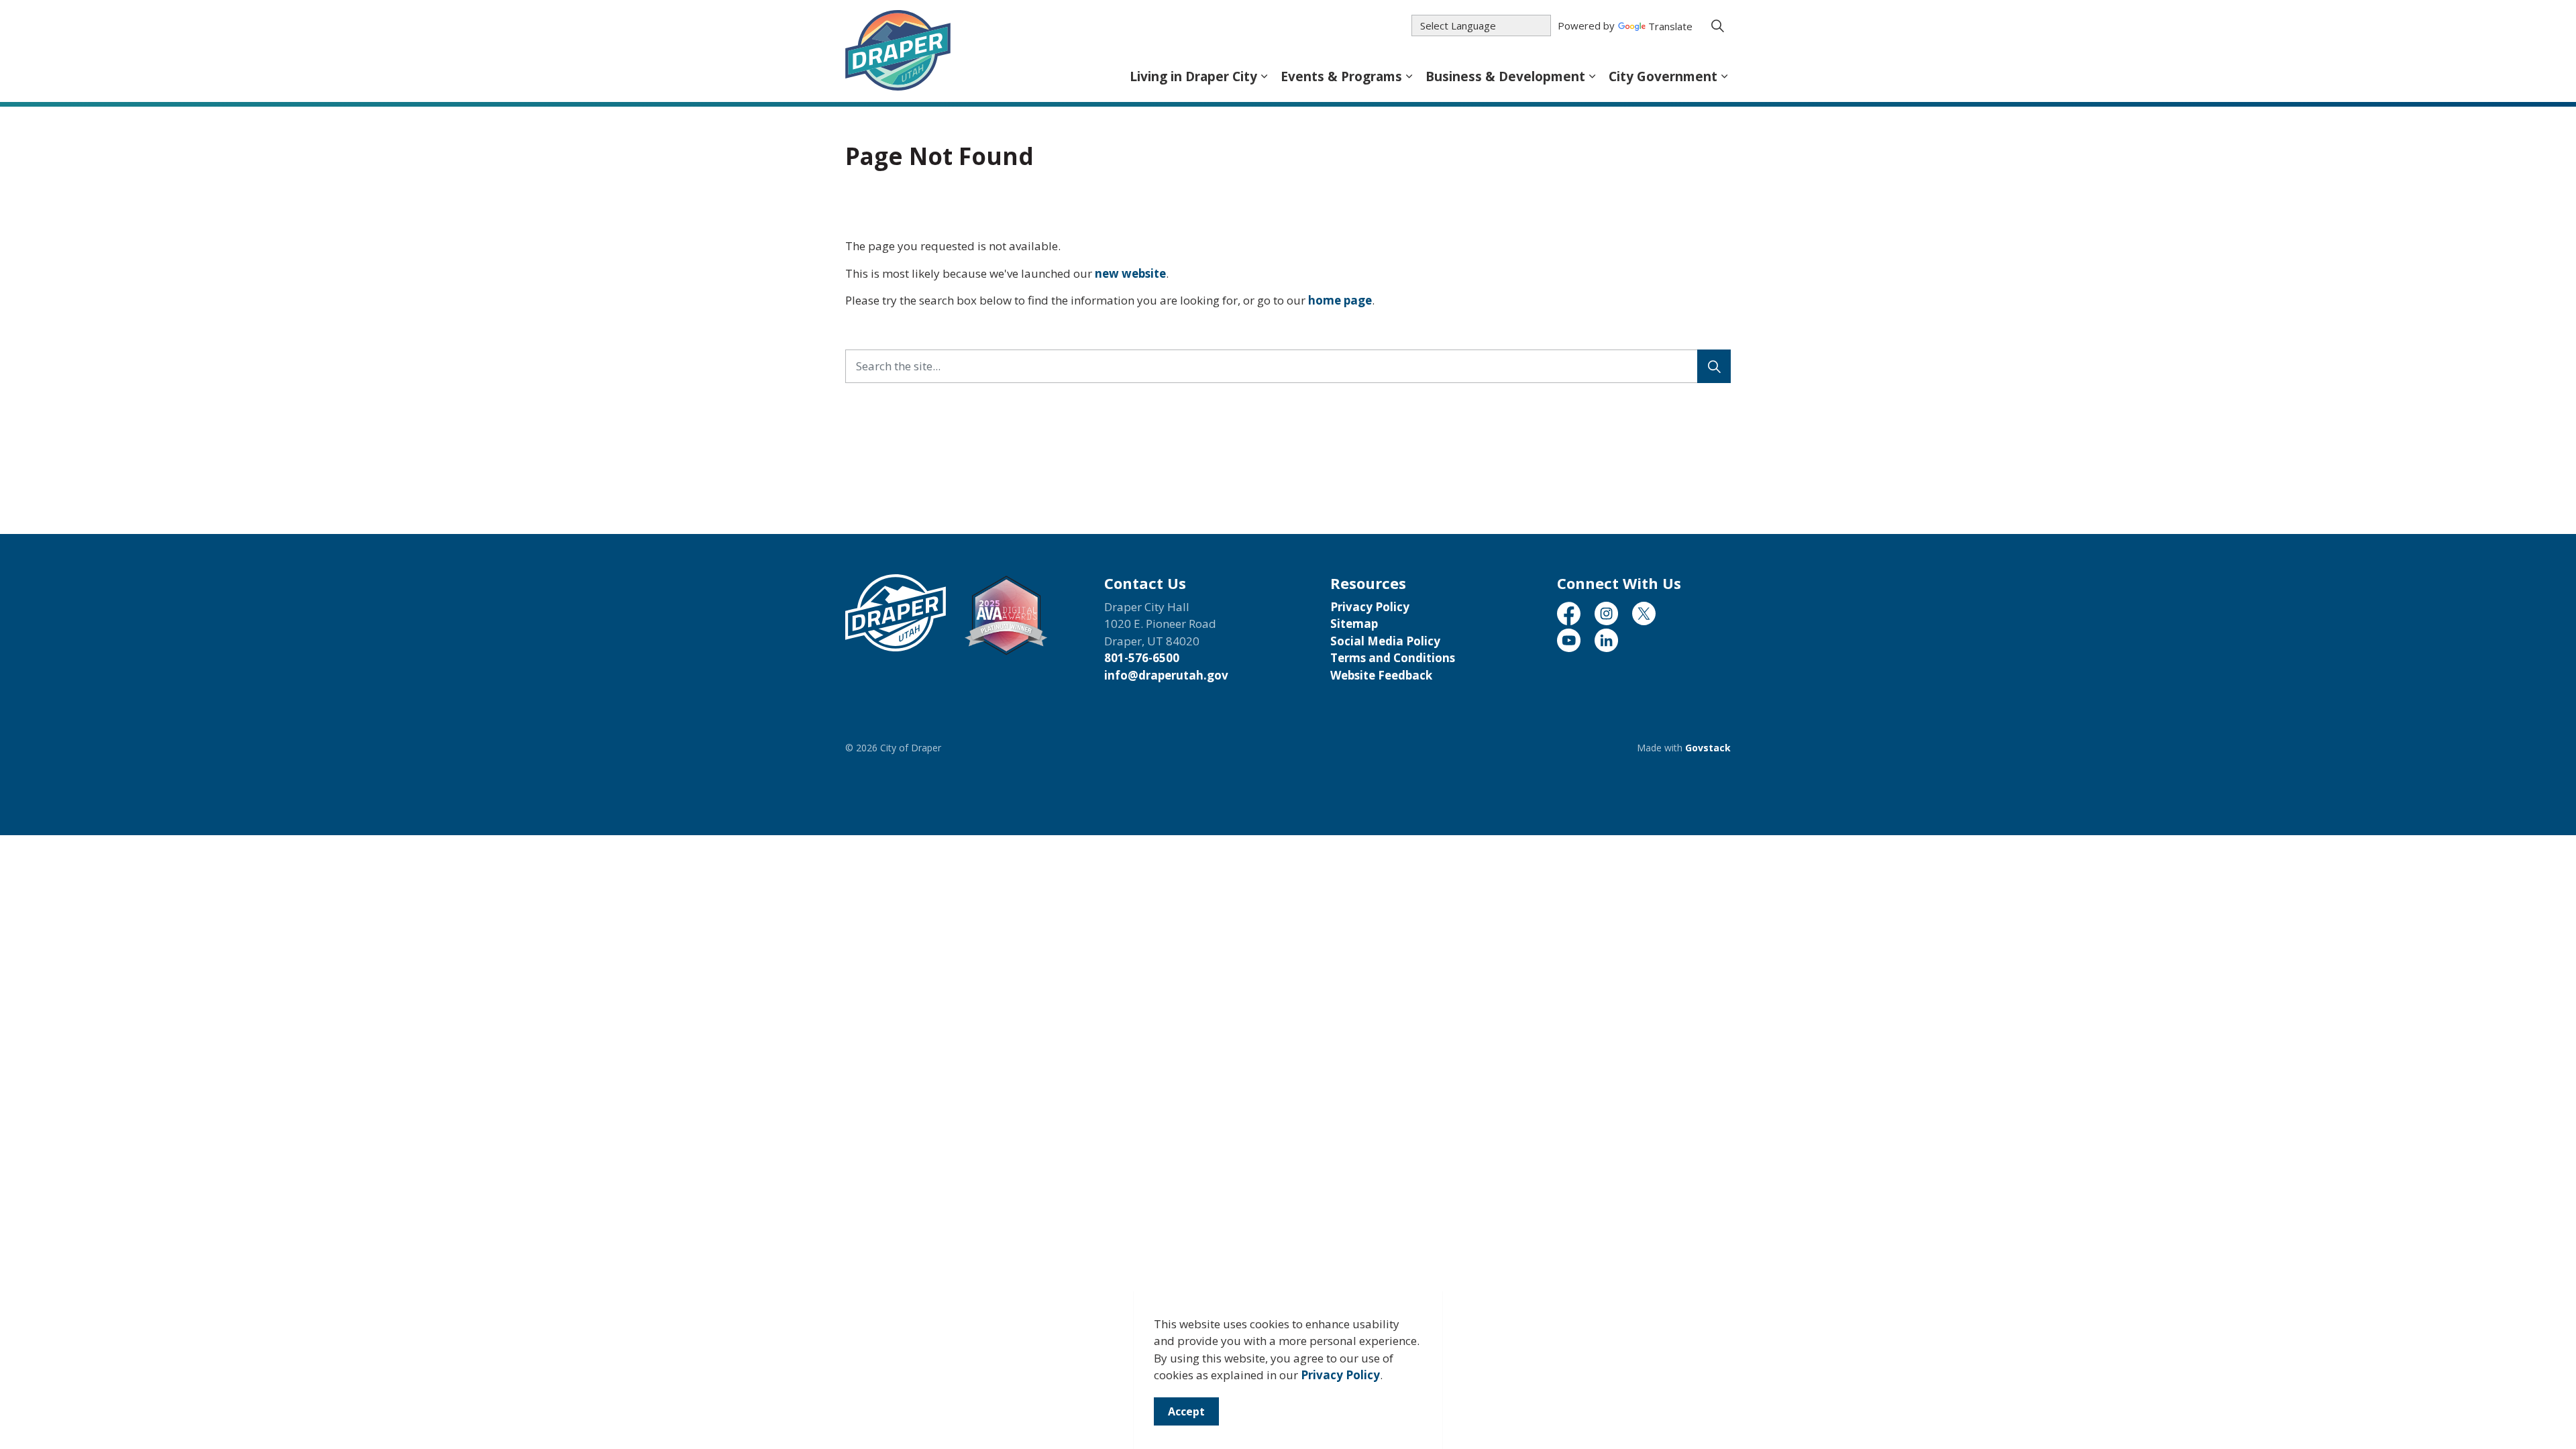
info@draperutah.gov (1166, 675)
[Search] (1714, 366)
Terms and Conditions (1393, 658)
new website (1130, 273)
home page (1340, 300)
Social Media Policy (1385, 641)
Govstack (1708, 748)
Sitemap (1354, 624)
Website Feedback (1381, 675)
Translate (1670, 27)
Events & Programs (1341, 76)
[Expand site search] (1717, 25)
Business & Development (1505, 76)
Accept (1186, 1411)
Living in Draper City (1193, 76)
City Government (1663, 76)
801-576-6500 (1142, 658)
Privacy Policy (1340, 1376)
